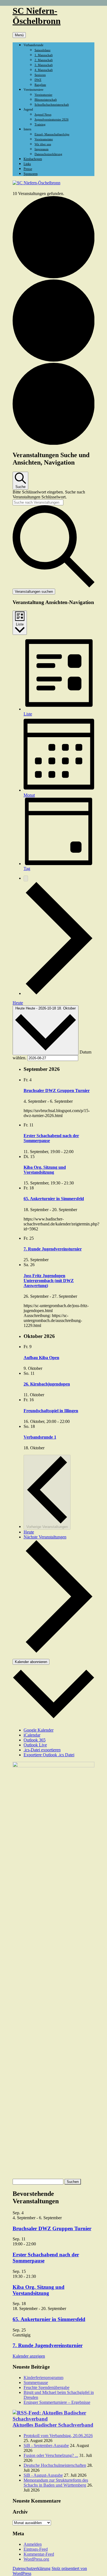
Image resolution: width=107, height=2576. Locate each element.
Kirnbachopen (33, 159)
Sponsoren (31, 174)
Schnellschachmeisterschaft (52, 105)
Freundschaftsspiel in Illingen (51, 1411)
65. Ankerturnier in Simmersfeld (54, 1199)
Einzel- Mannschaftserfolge (52, 134)
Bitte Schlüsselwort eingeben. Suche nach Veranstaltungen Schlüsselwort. (49, 494)
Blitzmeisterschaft (46, 100)
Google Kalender (39, 1730)
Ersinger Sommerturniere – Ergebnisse (57, 2402)
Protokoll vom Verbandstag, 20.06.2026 (58, 2436)
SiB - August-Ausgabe (43, 2475)
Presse (28, 169)
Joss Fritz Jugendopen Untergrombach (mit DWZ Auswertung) (49, 1281)
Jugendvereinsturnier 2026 (52, 119)
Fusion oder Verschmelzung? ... (51, 2455)
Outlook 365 (35, 1740)
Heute (18, 1003)
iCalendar (32, 1735)
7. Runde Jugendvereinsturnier (53, 1249)
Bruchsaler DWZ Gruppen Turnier (57, 1091)
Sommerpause (36, 2382)
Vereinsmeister (44, 139)
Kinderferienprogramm (43, 2378)
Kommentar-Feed (39, 2554)
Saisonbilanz (43, 50)
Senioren (40, 75)
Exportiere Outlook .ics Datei (49, 1755)
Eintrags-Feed (36, 2549)
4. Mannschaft (44, 70)
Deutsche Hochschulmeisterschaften (55, 2465)
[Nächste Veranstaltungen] (59, 993)
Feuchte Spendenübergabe (47, 2387)
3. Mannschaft (44, 65)
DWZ (38, 80)
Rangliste (40, 85)
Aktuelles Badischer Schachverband (53, 2425)
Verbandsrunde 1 (40, 1437)
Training (40, 124)
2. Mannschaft (44, 60)
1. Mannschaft (44, 55)
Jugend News (43, 114)
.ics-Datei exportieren (42, 1750)
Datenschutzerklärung (48, 154)
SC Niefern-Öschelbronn (37, 16)
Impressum (42, 149)
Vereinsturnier (43, 95)
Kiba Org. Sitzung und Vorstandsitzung (45, 1170)
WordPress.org (36, 2559)
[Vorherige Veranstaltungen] (26, 878)
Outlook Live (35, 1745)
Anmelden (33, 2544)
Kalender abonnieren (31, 1662)
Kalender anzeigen (29, 2356)
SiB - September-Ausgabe (46, 2445)
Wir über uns (43, 144)
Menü (19, 35)
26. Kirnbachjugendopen (47, 1384)
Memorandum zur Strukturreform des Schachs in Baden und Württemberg (56, 2483)
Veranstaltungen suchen (34, 592)
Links (27, 164)
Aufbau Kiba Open (41, 1358)
